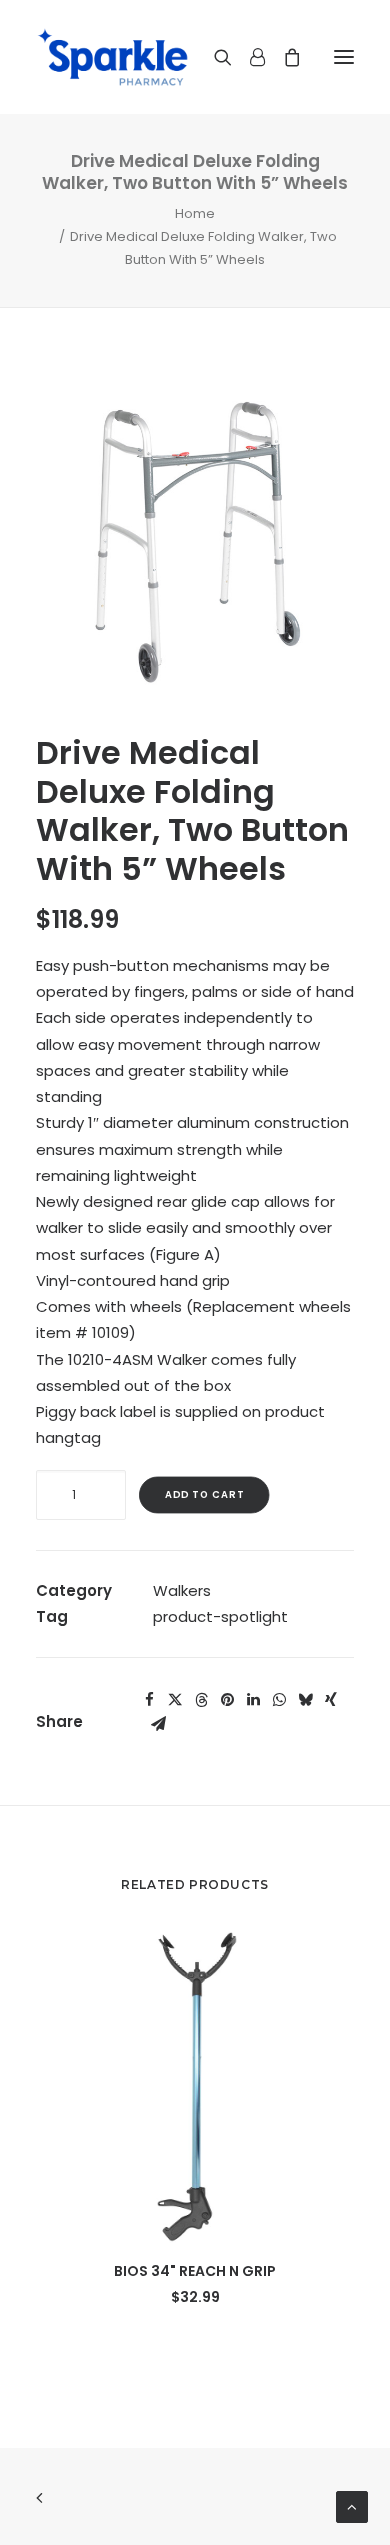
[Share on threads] (201, 1700)
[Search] (214, 57)
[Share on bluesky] (305, 1700)
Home (195, 213)
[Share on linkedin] (253, 1700)
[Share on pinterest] (227, 1700)
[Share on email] (158, 1724)
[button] (344, 57)
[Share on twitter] (175, 1700)
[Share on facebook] (149, 1700)
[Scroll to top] (352, 2505)
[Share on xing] (331, 1700)
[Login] (248, 57)
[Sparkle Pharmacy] (112, 57)
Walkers (182, 1590)
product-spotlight (220, 1616)
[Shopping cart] (283, 57)
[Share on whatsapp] (279, 1700)
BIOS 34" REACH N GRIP (195, 2271)
